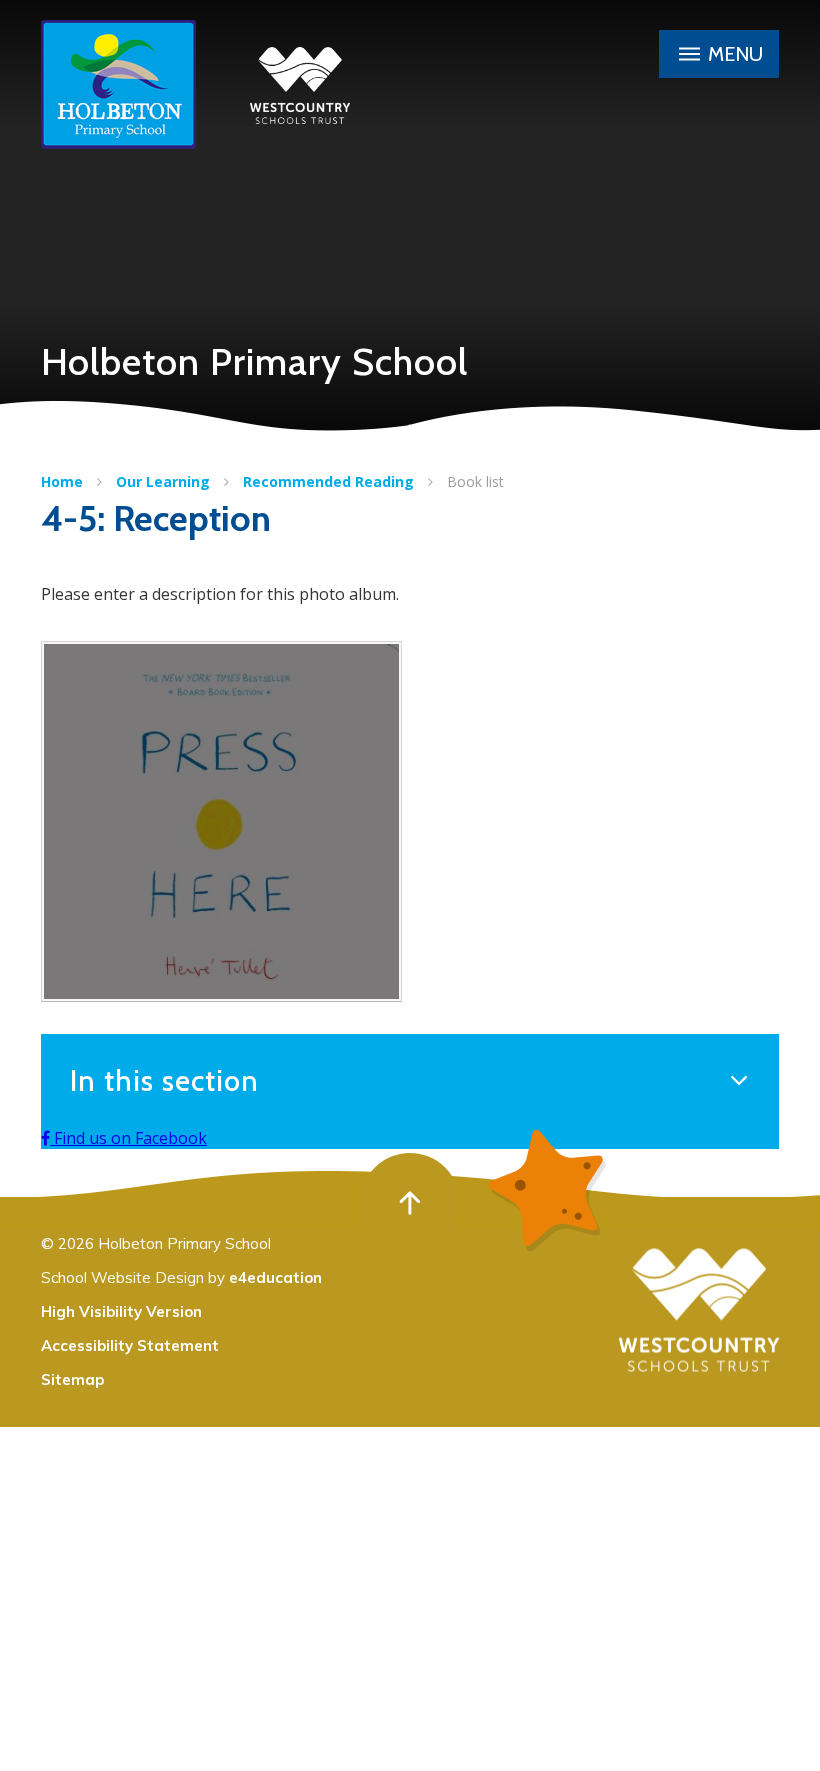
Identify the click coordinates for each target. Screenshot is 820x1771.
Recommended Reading (328, 481)
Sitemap (72, 1379)
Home (62, 481)
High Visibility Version (121, 1311)
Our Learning (163, 481)
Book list (475, 481)
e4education (275, 1277)
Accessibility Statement (130, 1345)
